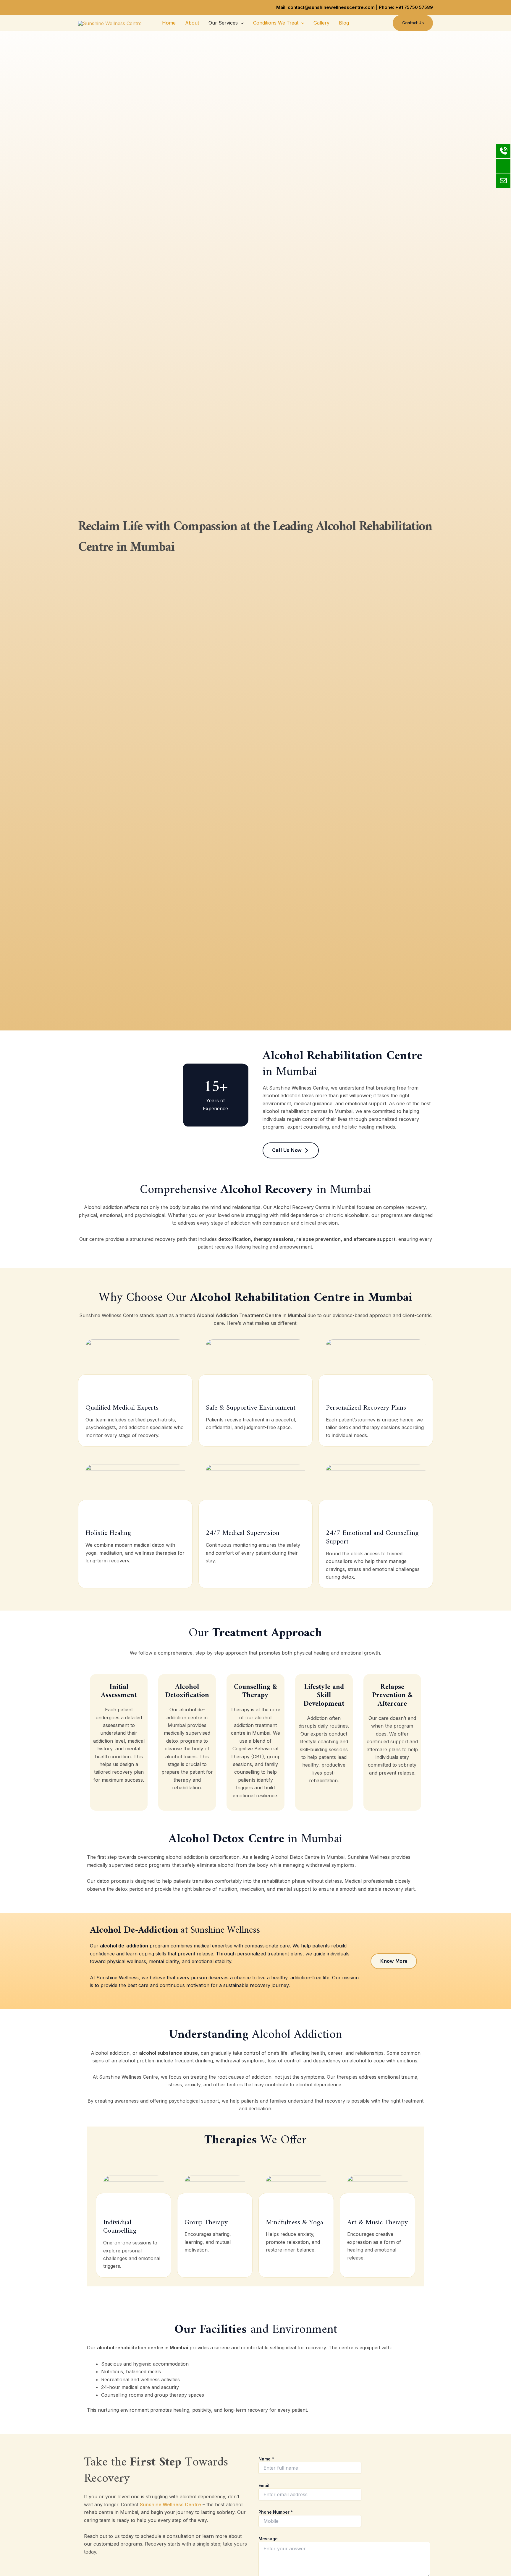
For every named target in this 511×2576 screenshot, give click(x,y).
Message (268, 2539)
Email (264, 2485)
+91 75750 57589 (414, 7)
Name (266, 2459)
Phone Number (276, 2512)
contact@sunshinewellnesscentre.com (331, 7)
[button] (241, 23)
